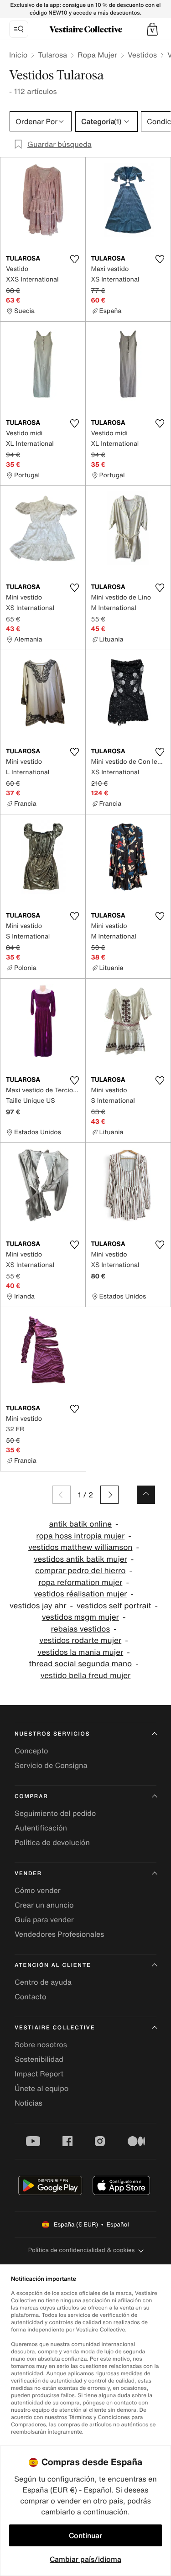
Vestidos (142, 55)
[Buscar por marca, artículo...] (19, 29)
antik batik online (80, 1524)
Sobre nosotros (41, 2044)
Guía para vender (44, 1919)
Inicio (18, 55)
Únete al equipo (41, 2088)
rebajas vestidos (81, 1629)
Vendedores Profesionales (59, 1934)
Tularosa (52, 55)
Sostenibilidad (39, 2059)
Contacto (30, 1997)
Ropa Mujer (97, 55)
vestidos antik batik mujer (80, 1559)
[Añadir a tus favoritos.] (75, 259)
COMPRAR (31, 1796)
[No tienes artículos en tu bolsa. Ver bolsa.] (152, 29)
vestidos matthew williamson (80, 1547)
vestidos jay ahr (38, 1606)
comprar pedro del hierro (80, 1571)
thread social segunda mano (80, 1664)
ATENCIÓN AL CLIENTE (53, 1965)
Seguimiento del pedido (55, 1813)
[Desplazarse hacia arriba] (146, 1495)
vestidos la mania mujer (80, 1652)
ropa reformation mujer (80, 1583)
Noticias (28, 2103)
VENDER (28, 1874)
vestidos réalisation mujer (80, 1594)
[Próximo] (109, 1495)
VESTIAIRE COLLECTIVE (55, 2028)
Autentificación (41, 1828)
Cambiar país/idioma (85, 2559)
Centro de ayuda (43, 1982)
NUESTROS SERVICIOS (52, 1734)
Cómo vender (38, 1890)
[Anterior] (62, 1495)
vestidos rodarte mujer (80, 1640)
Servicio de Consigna (51, 1765)
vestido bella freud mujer (86, 1676)
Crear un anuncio (44, 1905)
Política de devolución (52, 1842)
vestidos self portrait (114, 1606)
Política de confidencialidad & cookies (81, 2250)
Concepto (31, 1751)
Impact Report (39, 2074)
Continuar (85, 2535)
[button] (152, 29)
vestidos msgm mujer (80, 1617)
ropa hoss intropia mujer (80, 1536)
